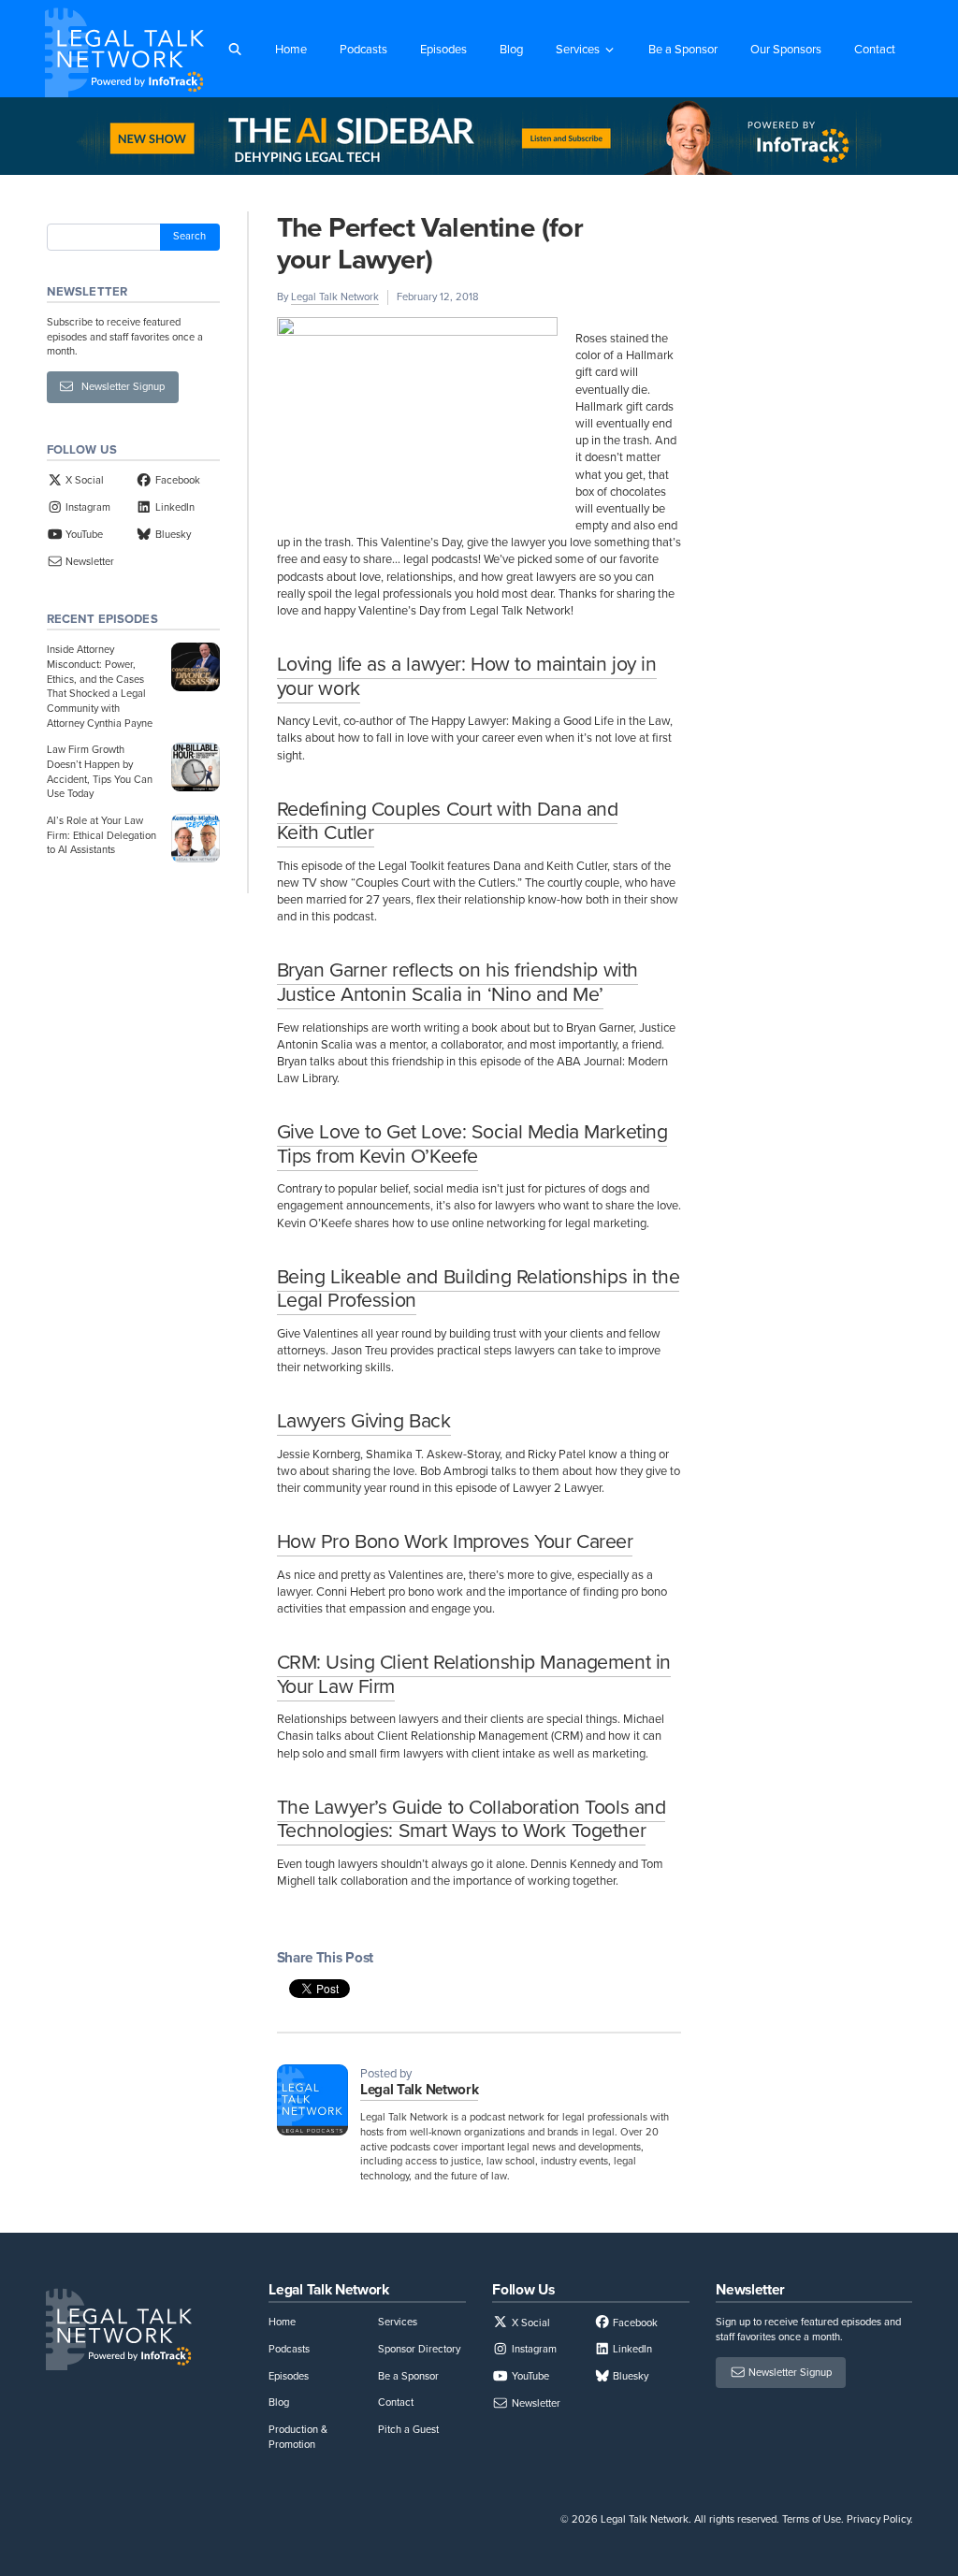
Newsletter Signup (119, 386)
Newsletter (88, 561)
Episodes (443, 49)
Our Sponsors (786, 49)
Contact (875, 49)
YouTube (83, 534)
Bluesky (171, 534)
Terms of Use (812, 2519)
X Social (83, 480)
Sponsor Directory (419, 2349)
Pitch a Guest (408, 2429)
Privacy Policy (878, 2519)
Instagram (87, 507)
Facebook (176, 480)
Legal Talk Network (335, 297)
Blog (511, 49)
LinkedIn (173, 507)
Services (578, 49)
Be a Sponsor (683, 49)
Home (291, 49)
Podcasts (363, 49)
